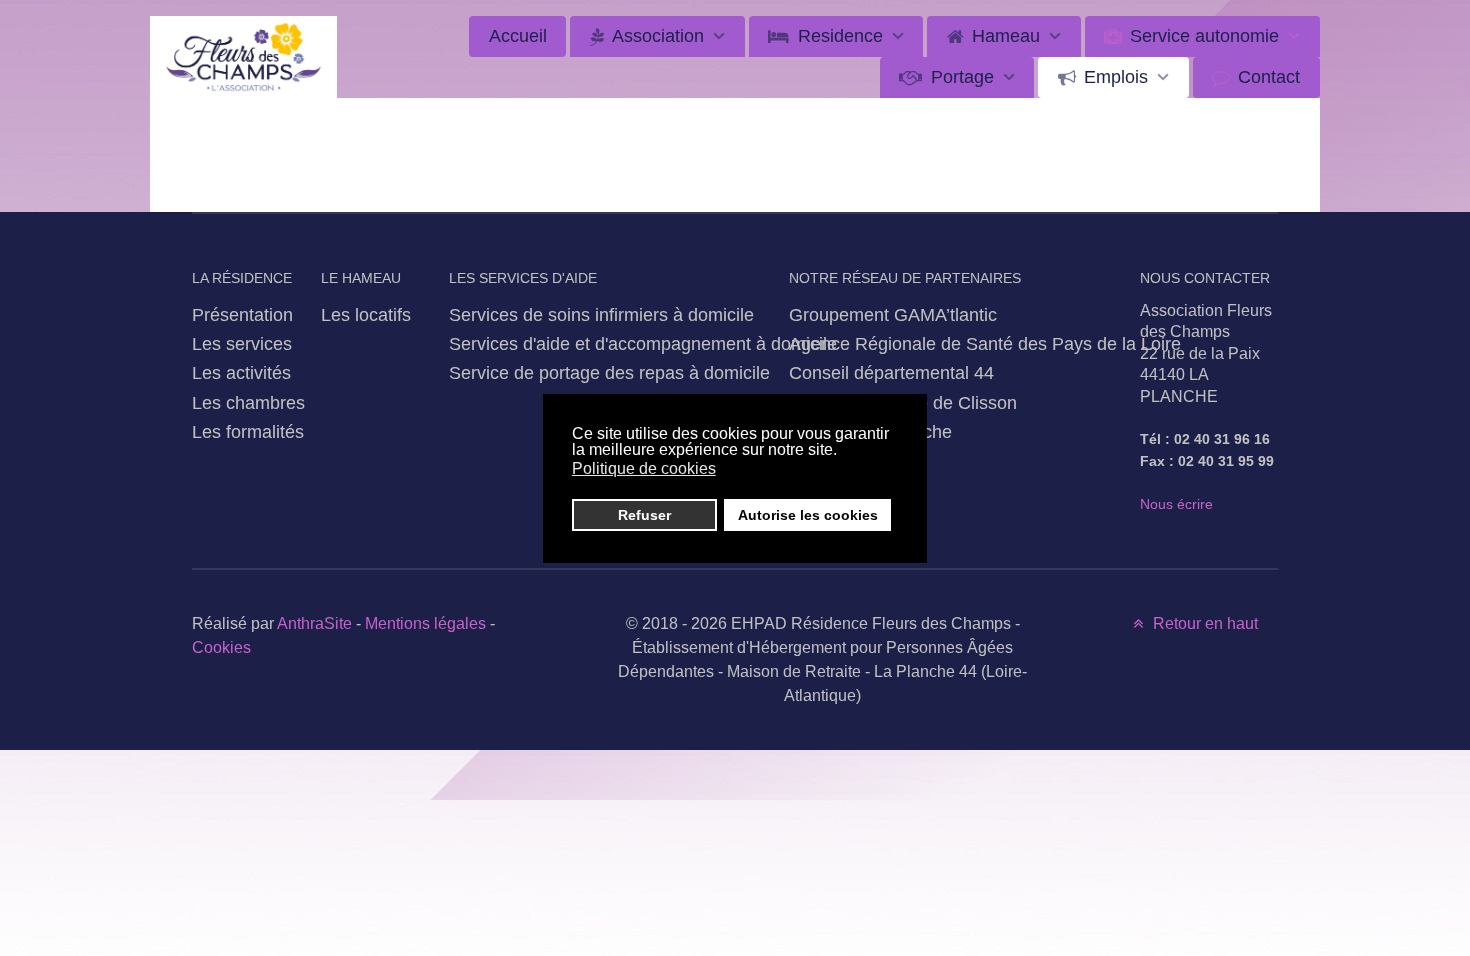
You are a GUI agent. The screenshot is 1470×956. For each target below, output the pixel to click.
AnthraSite (316, 623)
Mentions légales (425, 623)
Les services (242, 343)
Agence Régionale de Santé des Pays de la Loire (985, 343)
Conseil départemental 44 (891, 372)
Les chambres (248, 402)
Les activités (241, 372)
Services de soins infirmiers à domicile (601, 314)
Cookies (221, 647)
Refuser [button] (644, 515)
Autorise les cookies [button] (808, 515)
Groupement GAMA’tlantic (893, 314)
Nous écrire (1176, 504)
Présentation (242, 314)
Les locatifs (366, 314)
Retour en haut (1203, 623)
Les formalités (248, 431)
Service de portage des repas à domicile (609, 372)
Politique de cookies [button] (644, 468)
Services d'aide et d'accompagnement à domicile (643, 343)
